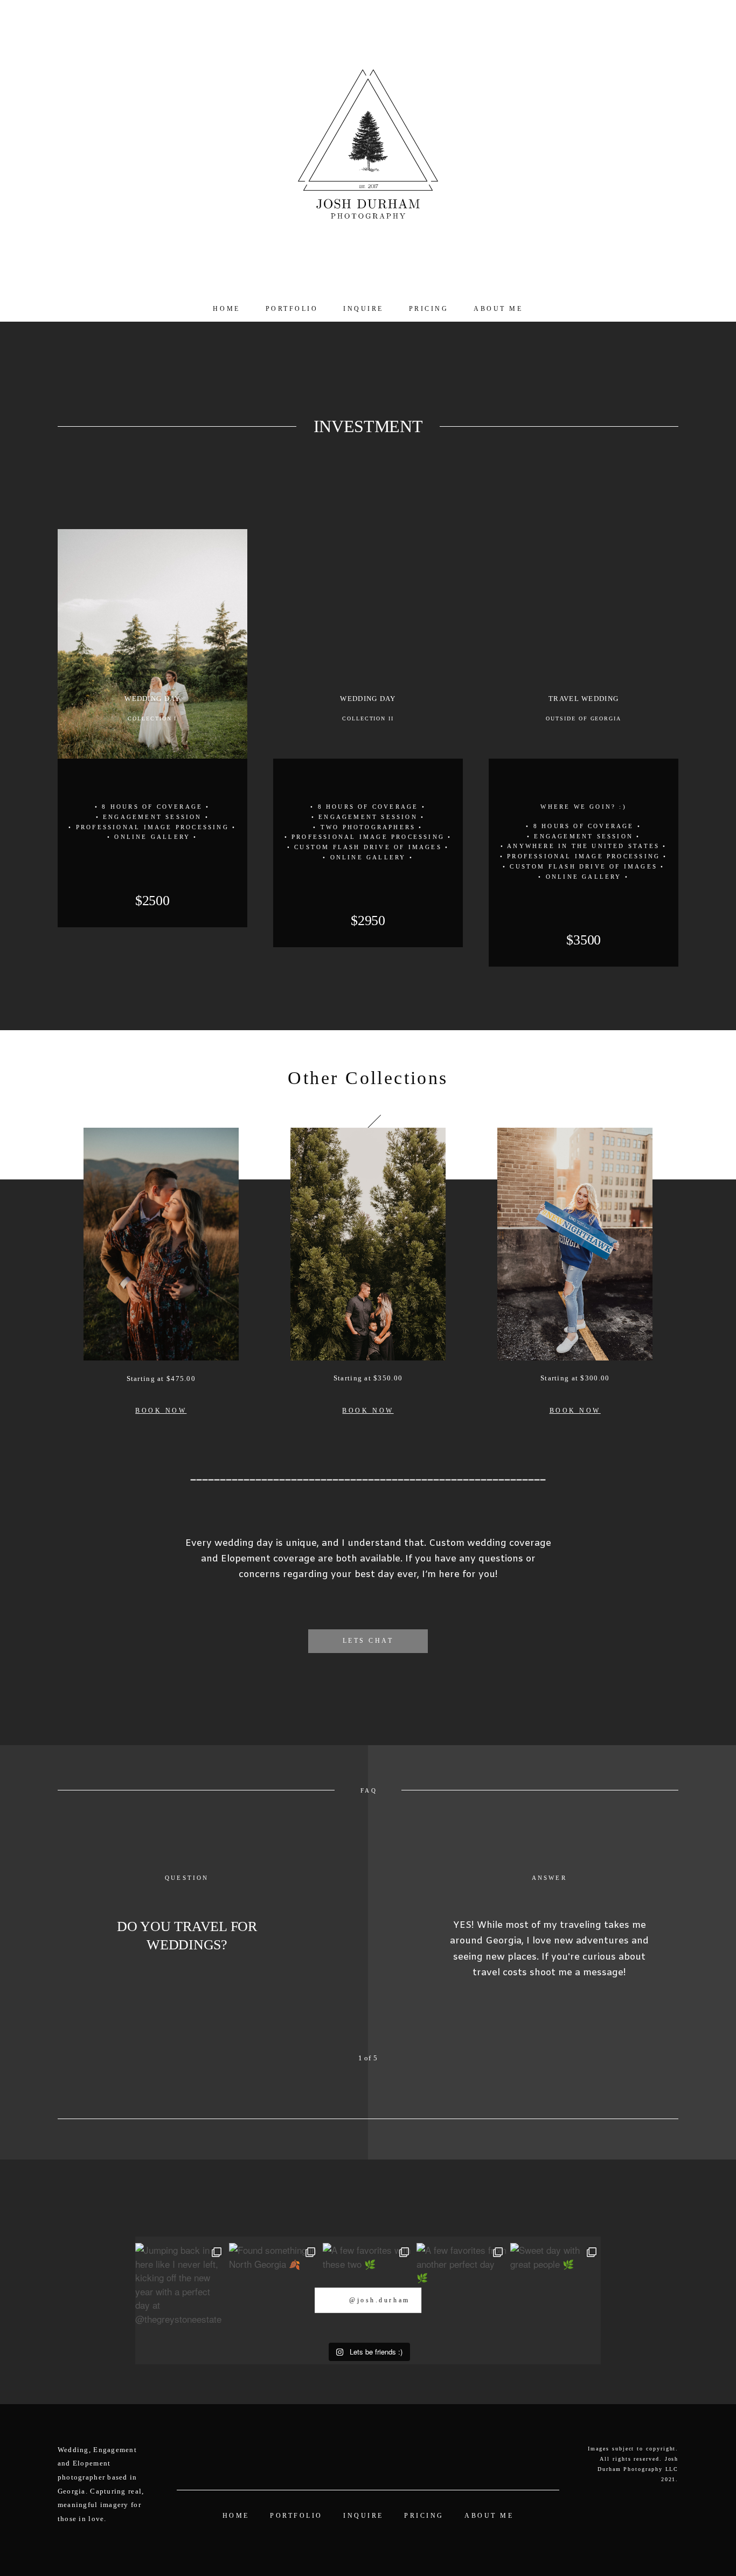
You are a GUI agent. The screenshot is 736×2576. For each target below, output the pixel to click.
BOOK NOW (161, 1411)
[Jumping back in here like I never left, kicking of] (180, 2288)
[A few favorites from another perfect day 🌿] (462, 2288)
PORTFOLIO (292, 309)
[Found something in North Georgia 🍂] (274, 2288)
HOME (226, 309)
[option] (368, 1954)
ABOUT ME (498, 309)
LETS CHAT (368, 1641)
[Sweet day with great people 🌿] (556, 2288)
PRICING (429, 309)
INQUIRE (363, 309)
